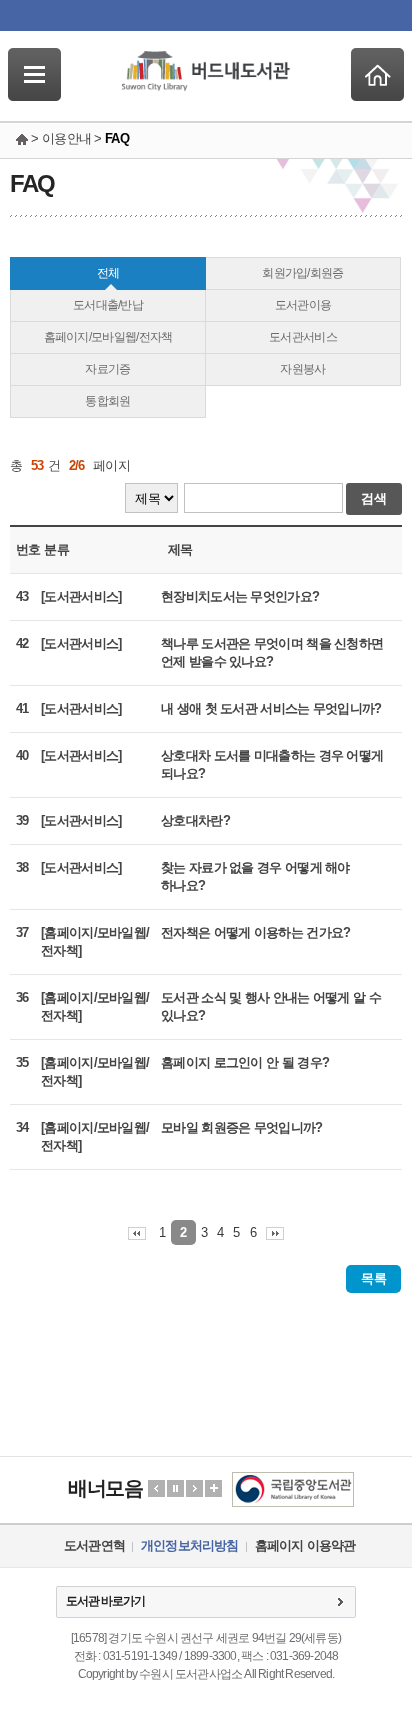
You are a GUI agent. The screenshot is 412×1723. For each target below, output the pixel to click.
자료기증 (107, 369)
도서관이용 (303, 305)
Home (377, 74)
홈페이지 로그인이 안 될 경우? (245, 1062)
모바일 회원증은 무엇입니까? (242, 1127)
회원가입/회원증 (302, 273)
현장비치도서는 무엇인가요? (240, 596)
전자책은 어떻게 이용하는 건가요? (255, 932)
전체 (108, 273)
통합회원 (107, 401)
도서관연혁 (94, 1545)
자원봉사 (302, 369)
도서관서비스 (303, 337)
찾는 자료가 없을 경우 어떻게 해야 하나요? (255, 876)
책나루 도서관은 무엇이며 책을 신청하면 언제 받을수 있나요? (272, 652)
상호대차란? (195, 820)
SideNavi (34, 74)
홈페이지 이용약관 (305, 1545)
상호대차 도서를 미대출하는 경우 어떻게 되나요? (272, 764)
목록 (373, 1278)
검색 (374, 498)
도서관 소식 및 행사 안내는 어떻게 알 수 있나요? (271, 1006)
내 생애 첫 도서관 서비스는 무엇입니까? (271, 708)
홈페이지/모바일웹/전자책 (108, 337)
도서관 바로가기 (105, 1601)
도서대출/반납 (108, 305)
